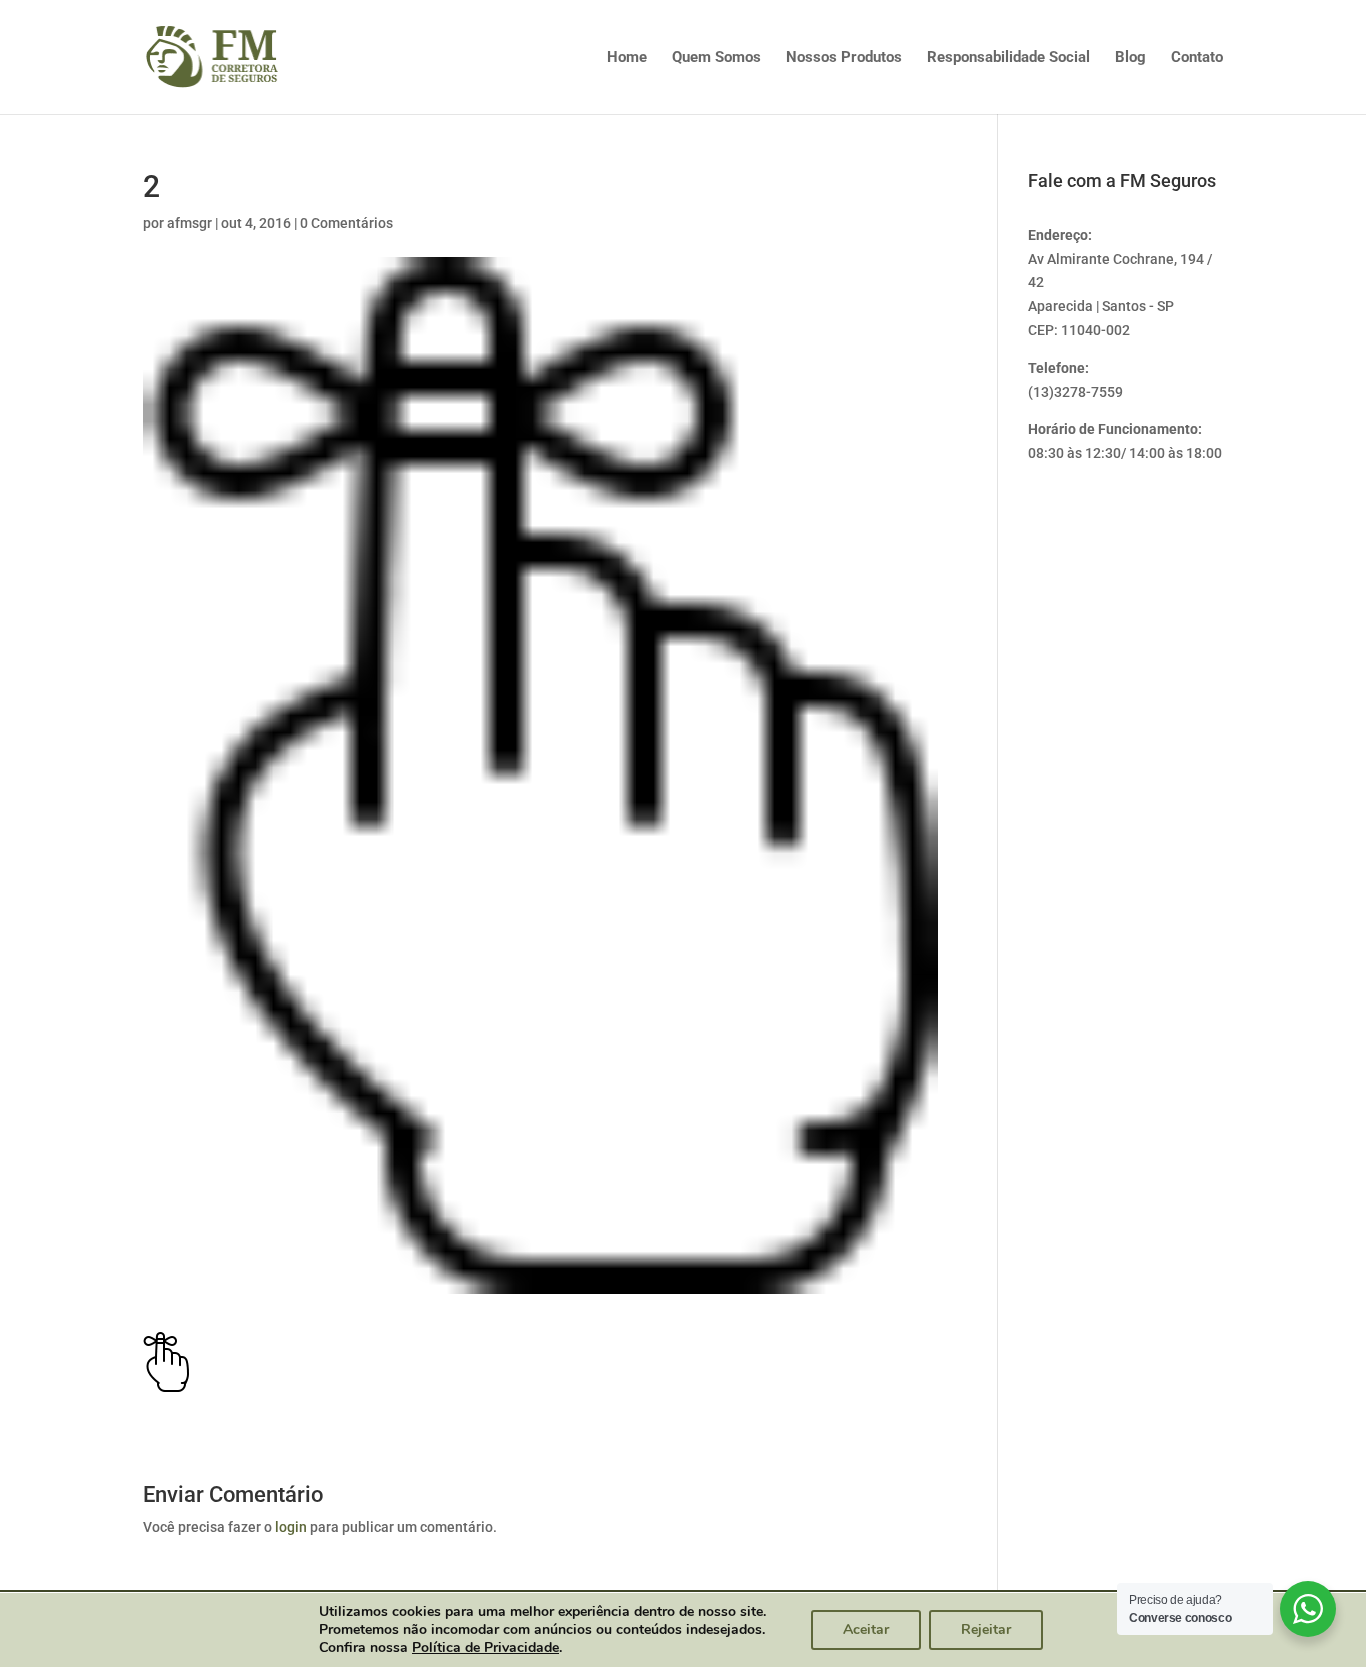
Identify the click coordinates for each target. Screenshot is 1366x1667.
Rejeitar (986, 1629)
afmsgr (189, 223)
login (291, 1527)
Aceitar (866, 1629)
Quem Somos (716, 58)
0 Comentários (346, 223)
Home (627, 58)
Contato (1197, 58)
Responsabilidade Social (1008, 58)
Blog (1130, 58)
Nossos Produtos (844, 58)
